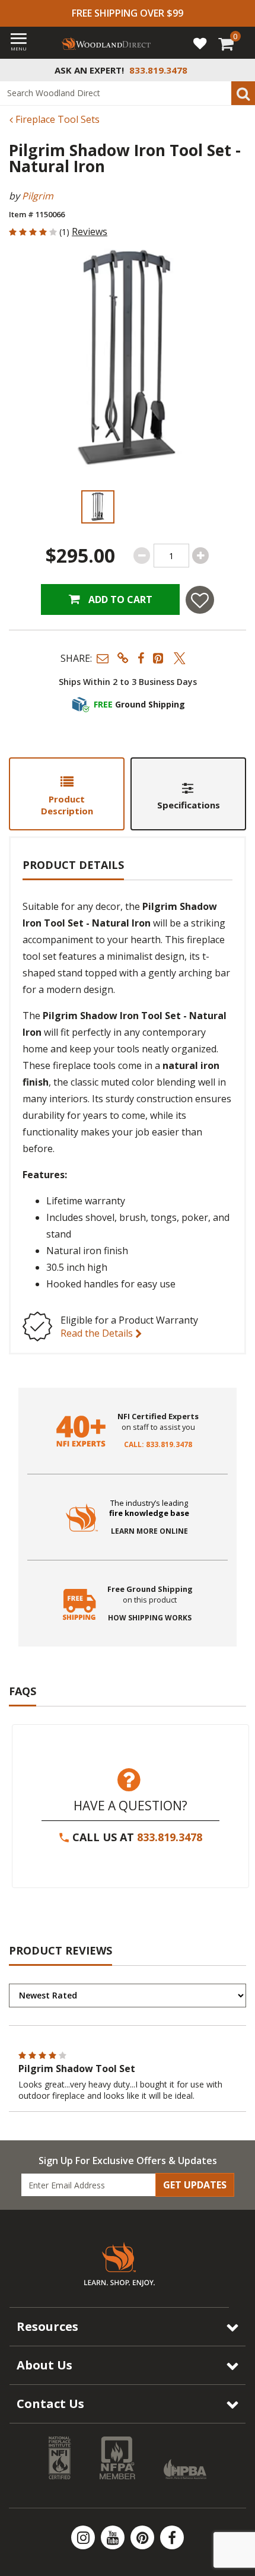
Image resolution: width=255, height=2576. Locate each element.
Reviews (90, 231)
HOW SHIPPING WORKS (150, 1618)
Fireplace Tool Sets (56, 119)
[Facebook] (172, 2537)
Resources (47, 2326)
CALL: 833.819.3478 (158, 1445)
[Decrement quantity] (142, 556)
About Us (44, 2365)
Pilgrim (38, 196)
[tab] (67, 794)
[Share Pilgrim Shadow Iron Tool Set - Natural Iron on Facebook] (141, 658)
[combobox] (128, 93)
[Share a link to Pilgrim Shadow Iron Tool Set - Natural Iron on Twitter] (180, 658)
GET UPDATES (195, 2185)
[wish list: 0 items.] (200, 43)
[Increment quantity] (200, 556)
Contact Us (50, 2404)
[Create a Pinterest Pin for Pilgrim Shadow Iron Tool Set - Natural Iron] (159, 658)
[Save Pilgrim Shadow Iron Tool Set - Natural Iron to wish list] (200, 600)
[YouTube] (114, 2537)
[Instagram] (84, 2537)
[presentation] (98, 507)
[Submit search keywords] (243, 93)
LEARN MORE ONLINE (149, 1531)
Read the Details (98, 1333)
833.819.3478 (170, 1837)
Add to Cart (119, 599)
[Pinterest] (144, 2537)
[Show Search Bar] (240, 70)
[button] (103, 658)
